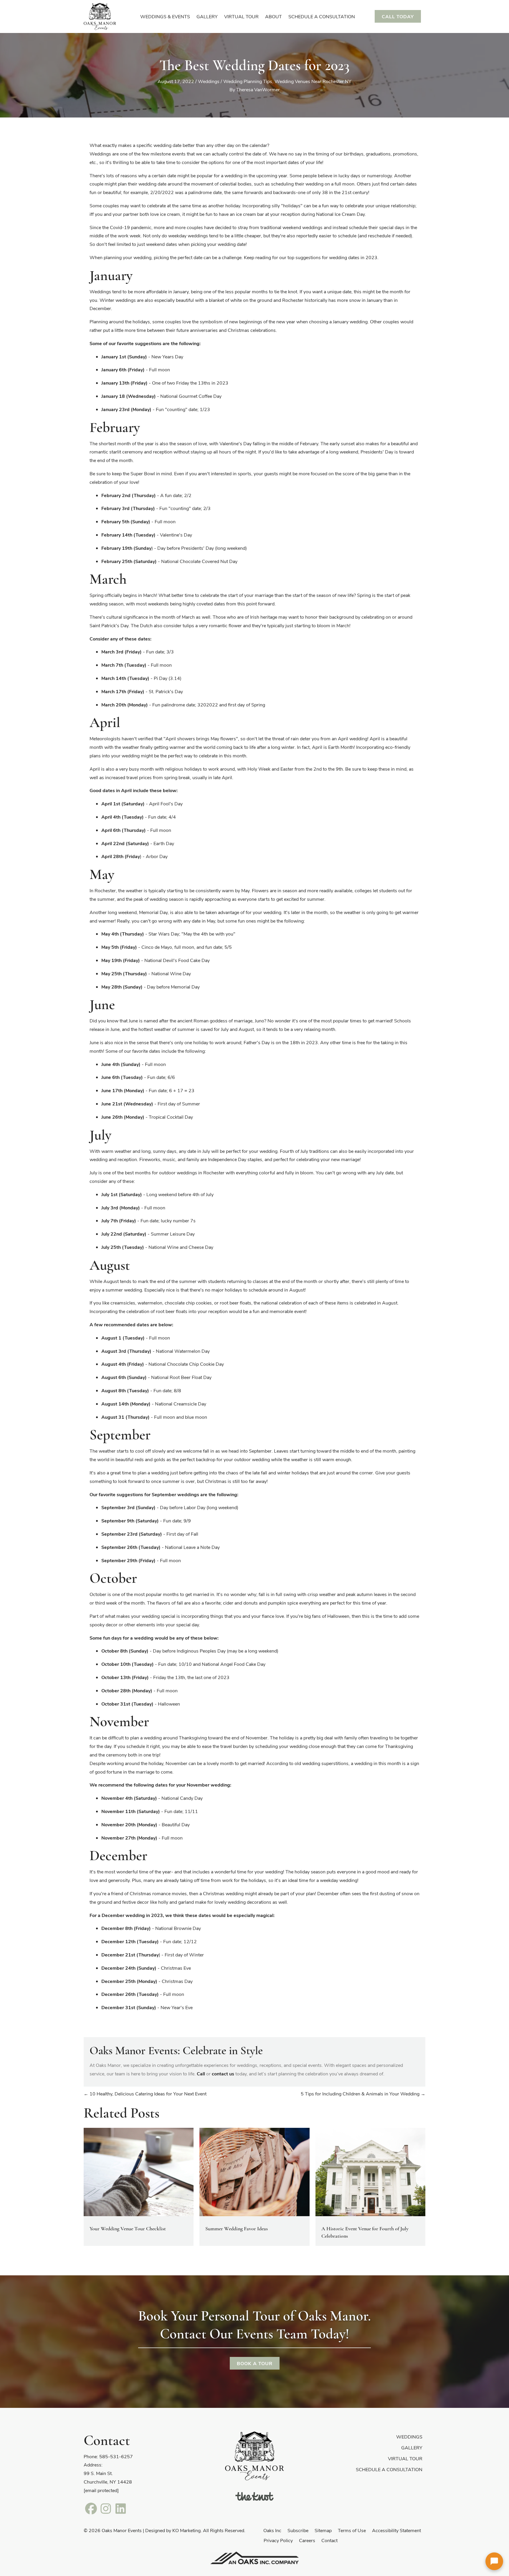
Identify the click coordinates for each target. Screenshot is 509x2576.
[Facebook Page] (91, 2508)
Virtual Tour (405, 2458)
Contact (329, 2540)
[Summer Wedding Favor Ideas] (254, 2171)
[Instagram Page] (106, 2508)
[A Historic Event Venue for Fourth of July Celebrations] (370, 2171)
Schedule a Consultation (389, 2469)
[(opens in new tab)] (254, 2495)
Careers (307, 2540)
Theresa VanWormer (258, 89)
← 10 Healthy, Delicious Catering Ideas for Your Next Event (145, 2094)
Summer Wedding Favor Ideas (237, 2229)
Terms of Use (352, 2530)
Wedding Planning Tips (248, 81)
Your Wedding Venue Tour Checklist (128, 2229)
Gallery (412, 2447)
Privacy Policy (278, 2540)
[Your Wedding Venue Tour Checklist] (139, 2171)
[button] (494, 2561)
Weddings (209, 81)
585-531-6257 (116, 2456)
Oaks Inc (272, 2530)
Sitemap (323, 2530)
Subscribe (298, 2530)
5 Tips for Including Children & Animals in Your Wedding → (363, 2094)
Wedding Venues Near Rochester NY (313, 81)
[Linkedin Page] (120, 2508)
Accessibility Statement (396, 2530)
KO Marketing (186, 2530)
